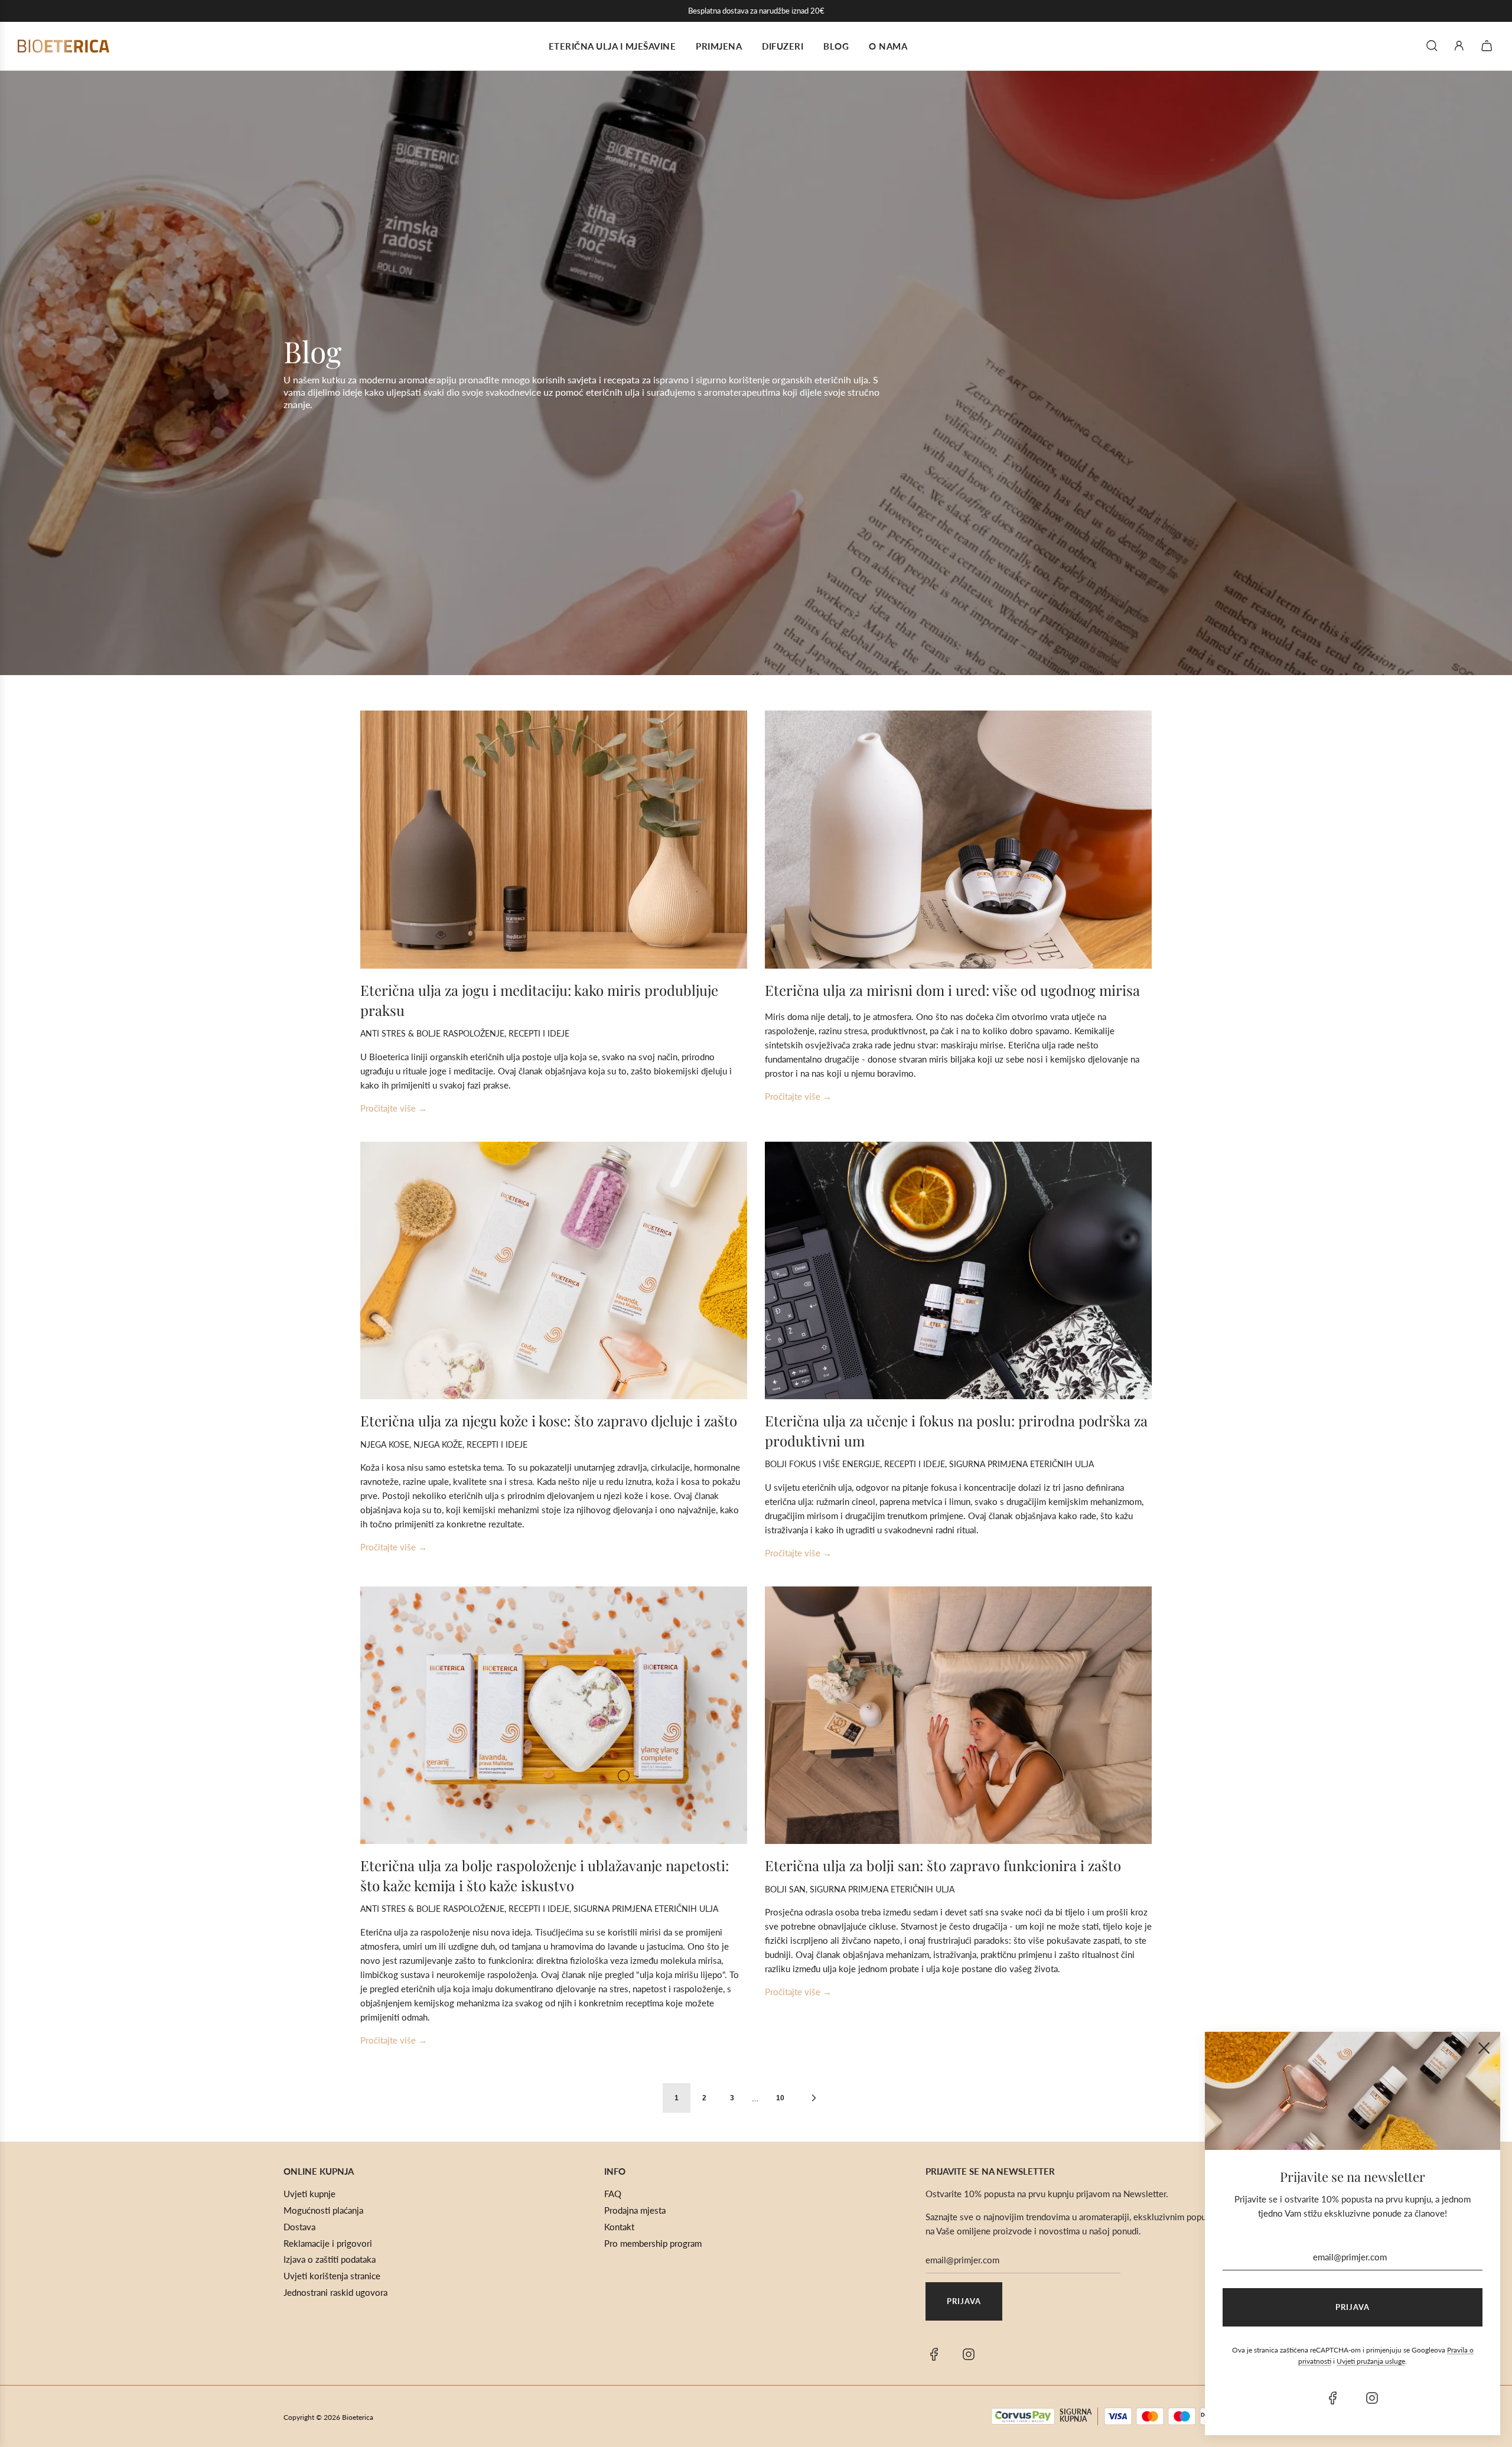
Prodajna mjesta (635, 2210)
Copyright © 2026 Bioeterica (328, 2417)
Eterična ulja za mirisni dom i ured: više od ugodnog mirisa (952, 990)
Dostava (299, 2227)
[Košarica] (1488, 46)
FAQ (613, 2194)
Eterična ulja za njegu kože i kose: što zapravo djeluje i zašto (549, 1420)
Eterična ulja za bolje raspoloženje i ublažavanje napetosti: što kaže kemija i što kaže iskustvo (545, 1875)
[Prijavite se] (1459, 46)
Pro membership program (653, 2243)
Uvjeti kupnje (309, 2194)
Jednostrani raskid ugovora (335, 2292)
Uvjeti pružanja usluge (1371, 2361)
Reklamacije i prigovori (328, 2243)
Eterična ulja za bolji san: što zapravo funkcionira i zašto (943, 1865)
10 (780, 2098)
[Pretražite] (1432, 46)
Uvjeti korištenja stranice (332, 2276)
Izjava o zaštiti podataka (330, 2259)
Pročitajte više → (394, 1108)
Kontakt (619, 2227)
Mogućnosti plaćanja (323, 2210)
